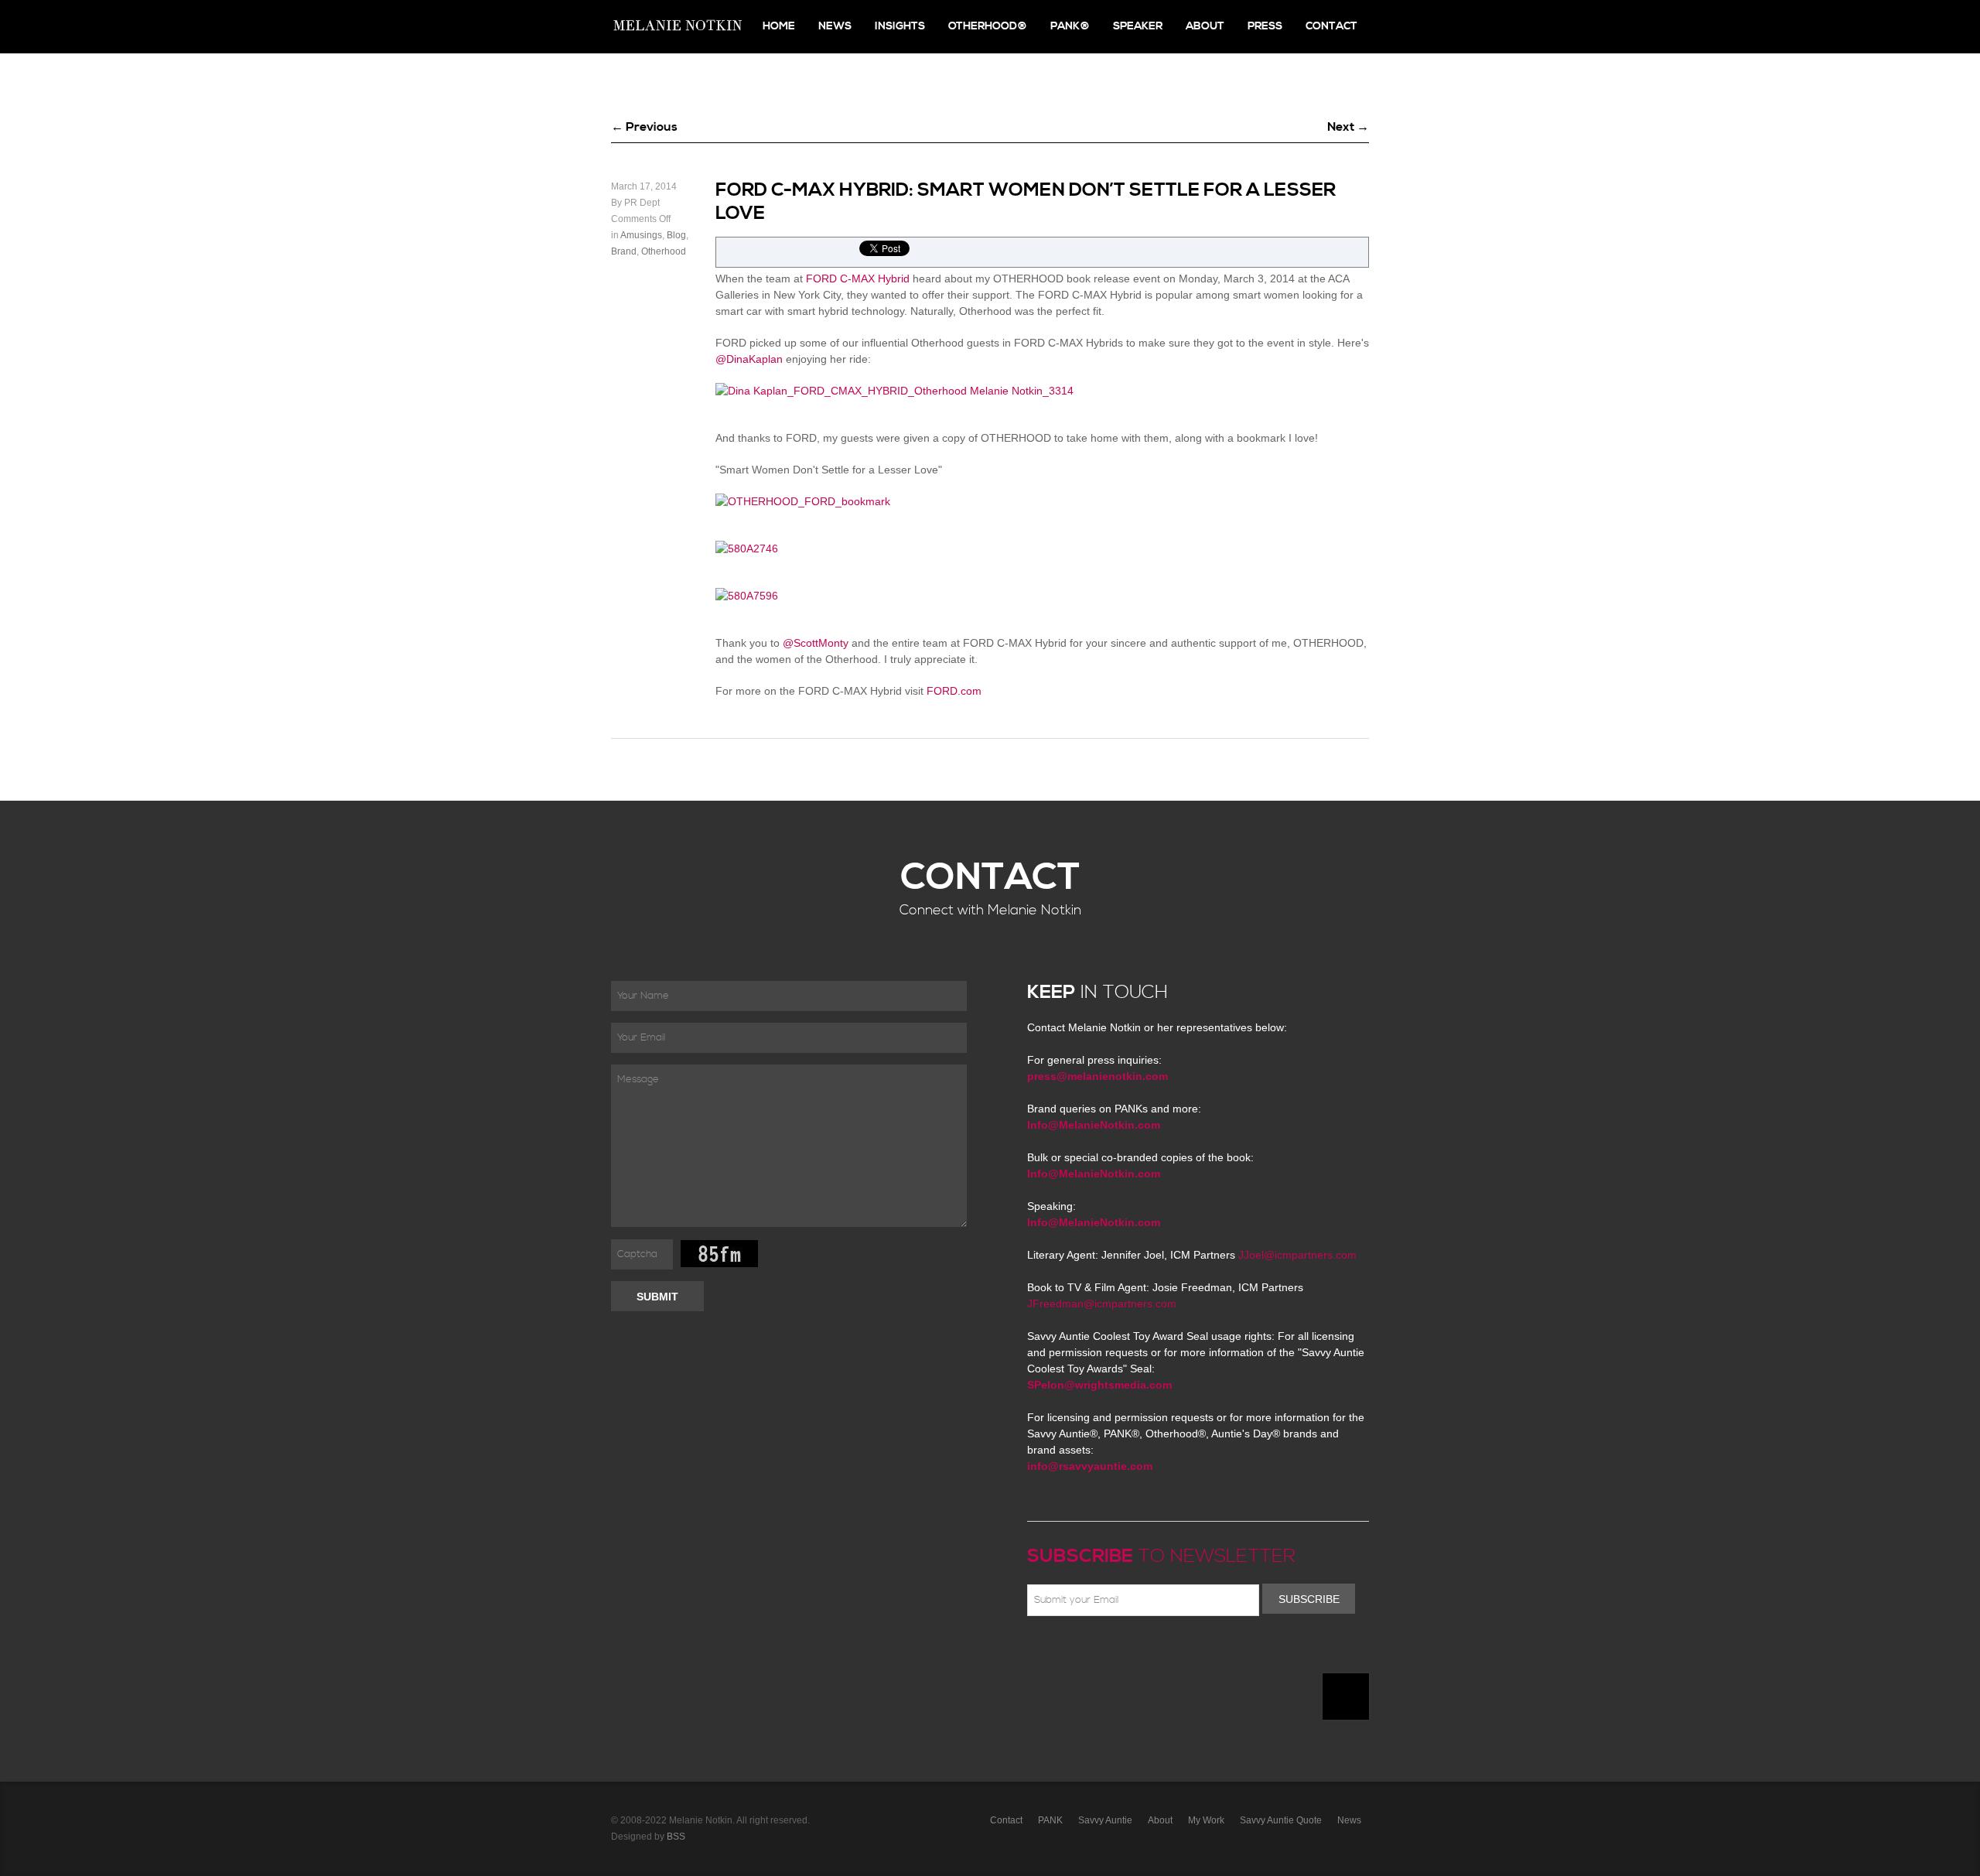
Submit (657, 1297)
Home (779, 26)
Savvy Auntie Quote (1281, 1820)
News (835, 26)
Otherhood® (988, 26)
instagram (1171, 1652)
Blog (676, 235)
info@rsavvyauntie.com (1090, 1466)
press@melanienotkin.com (1098, 1076)
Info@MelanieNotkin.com (1094, 1125)
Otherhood (664, 251)
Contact (1331, 26)
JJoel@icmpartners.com (1297, 1255)
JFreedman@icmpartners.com (1102, 1304)
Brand (624, 251)
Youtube (1126, 1652)
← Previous (644, 127)
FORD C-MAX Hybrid (858, 278)
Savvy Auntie (1105, 1820)
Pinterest (1104, 1652)
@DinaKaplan (749, 359)
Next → (1348, 127)
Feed (1193, 1652)
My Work (1206, 1820)
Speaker (1138, 26)
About (1205, 26)
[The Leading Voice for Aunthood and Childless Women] (677, 27)
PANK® (1070, 26)
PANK (1050, 1820)
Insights (900, 26)
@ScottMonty (816, 643)
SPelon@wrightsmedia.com (1099, 1385)
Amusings (641, 235)
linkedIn (1149, 1652)
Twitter (1081, 1652)
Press (1265, 26)
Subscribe (1309, 1599)
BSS (676, 1837)
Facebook (1059, 1652)
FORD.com (954, 691)
